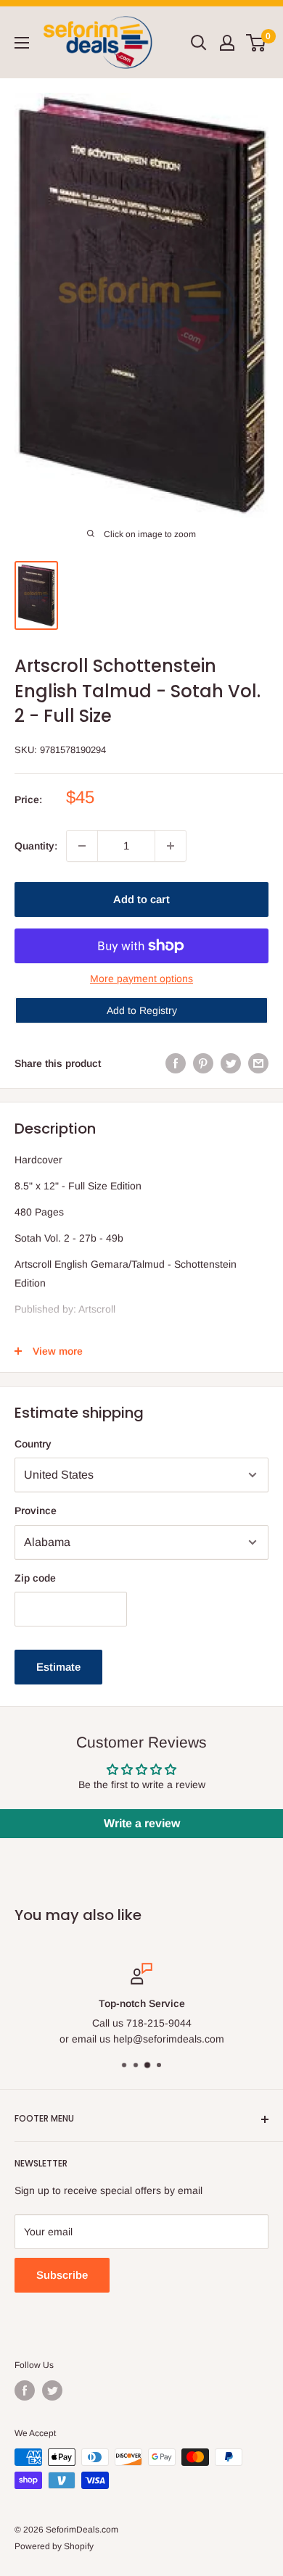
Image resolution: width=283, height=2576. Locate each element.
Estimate (58, 1667)
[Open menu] (22, 43)
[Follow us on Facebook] (25, 2390)
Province (36, 1511)
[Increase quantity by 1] (171, 846)
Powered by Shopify (54, 2546)
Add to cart (141, 899)
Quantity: (36, 846)
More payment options (141, 979)
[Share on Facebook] (176, 1063)
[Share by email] (258, 1063)
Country (33, 1444)
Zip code (35, 1578)
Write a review (142, 1823)
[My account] (227, 43)
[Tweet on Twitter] (231, 1063)
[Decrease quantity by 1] (82, 846)
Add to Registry (142, 1010)
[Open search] (199, 43)
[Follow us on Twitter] (52, 2390)
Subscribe (62, 2275)
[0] (257, 43)
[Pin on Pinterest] (203, 1063)
